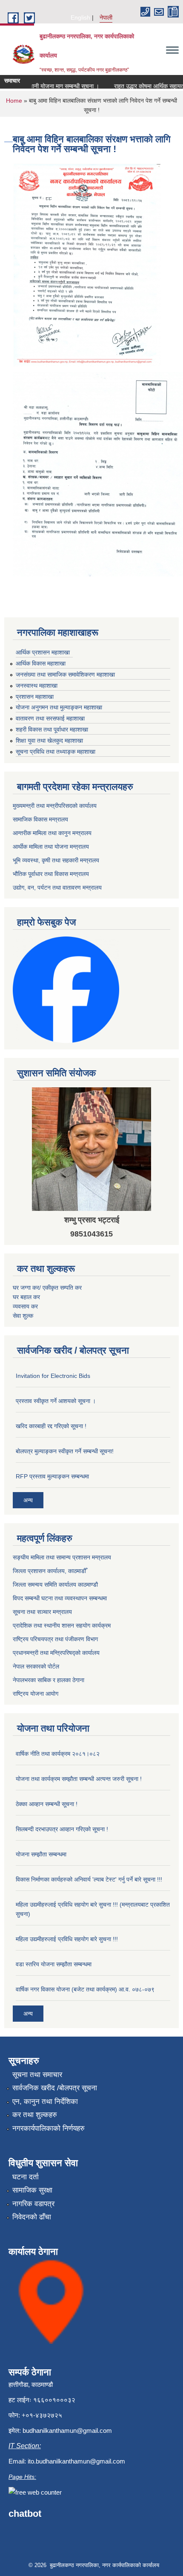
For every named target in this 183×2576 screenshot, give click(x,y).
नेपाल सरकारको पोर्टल (36, 1666)
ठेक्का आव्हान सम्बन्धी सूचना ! (47, 1804)
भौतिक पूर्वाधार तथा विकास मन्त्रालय (51, 874)
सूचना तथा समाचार (37, 2075)
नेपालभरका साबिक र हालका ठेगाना (49, 1680)
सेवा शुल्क (23, 1316)
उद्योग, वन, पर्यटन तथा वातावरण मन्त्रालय (57, 887)
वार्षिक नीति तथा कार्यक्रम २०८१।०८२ (58, 1754)
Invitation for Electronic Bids (53, 1376)
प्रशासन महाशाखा (35, 697)
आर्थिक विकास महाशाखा (41, 663)
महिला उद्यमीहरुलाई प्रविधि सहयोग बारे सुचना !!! (67, 1939)
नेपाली (106, 17)
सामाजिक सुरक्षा (32, 2190)
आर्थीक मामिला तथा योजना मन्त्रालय (51, 847)
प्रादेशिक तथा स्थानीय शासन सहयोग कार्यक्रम (62, 1625)
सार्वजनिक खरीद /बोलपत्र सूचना (55, 2088)
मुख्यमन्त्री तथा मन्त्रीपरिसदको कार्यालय (55, 806)
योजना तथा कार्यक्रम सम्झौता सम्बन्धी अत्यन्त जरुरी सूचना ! (79, 1779)
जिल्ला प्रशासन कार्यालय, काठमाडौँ (49, 1571)
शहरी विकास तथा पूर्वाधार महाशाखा (52, 729)
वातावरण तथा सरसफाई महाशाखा (50, 718)
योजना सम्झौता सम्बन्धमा (41, 1854)
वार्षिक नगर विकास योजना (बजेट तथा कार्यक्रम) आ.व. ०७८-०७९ (85, 1989)
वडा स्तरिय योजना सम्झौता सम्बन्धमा (54, 1964)
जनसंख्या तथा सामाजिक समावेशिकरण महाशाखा (65, 674)
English (80, 17)
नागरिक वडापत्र (33, 2204)
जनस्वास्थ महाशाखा (37, 686)
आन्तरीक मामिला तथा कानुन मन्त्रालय (52, 833)
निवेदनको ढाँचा (32, 2217)
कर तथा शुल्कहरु (35, 2115)
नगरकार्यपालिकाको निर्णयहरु (49, 2128)
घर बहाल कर (26, 1297)
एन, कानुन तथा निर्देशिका (45, 2102)
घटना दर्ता (26, 2177)
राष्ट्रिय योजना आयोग (36, 1694)
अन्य (28, 1500)
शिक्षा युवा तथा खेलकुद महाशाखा (49, 741)
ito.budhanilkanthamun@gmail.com (76, 2461)
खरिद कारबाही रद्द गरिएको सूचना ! (51, 1426)
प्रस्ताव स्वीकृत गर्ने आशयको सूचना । (56, 1401)
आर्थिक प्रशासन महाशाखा (43, 652)
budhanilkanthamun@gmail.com (67, 2430)
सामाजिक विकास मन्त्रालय (40, 819)
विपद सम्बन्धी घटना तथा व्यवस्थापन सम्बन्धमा (60, 1598)
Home (14, 101)
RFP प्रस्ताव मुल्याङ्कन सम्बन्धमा (52, 1476)
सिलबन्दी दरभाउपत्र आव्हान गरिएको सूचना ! (62, 1829)
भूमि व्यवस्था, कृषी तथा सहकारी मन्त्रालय (56, 860)
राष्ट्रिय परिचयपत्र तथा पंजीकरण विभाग (55, 1639)
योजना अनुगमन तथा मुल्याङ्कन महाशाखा (59, 707)
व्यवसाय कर (25, 1306)
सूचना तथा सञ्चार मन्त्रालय (42, 1612)
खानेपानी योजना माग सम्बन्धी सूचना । (47, 86)
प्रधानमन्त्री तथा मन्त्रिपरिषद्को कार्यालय (56, 1653)
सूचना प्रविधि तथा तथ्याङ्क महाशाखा (56, 752)
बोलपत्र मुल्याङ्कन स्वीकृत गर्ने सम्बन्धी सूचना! (65, 1451)
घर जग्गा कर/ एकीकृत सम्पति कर (47, 1288)
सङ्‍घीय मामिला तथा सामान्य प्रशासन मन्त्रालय (62, 1557)
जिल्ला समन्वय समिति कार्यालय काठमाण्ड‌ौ (55, 1585)
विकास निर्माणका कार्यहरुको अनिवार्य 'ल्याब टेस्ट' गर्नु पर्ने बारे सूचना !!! (89, 1879)
